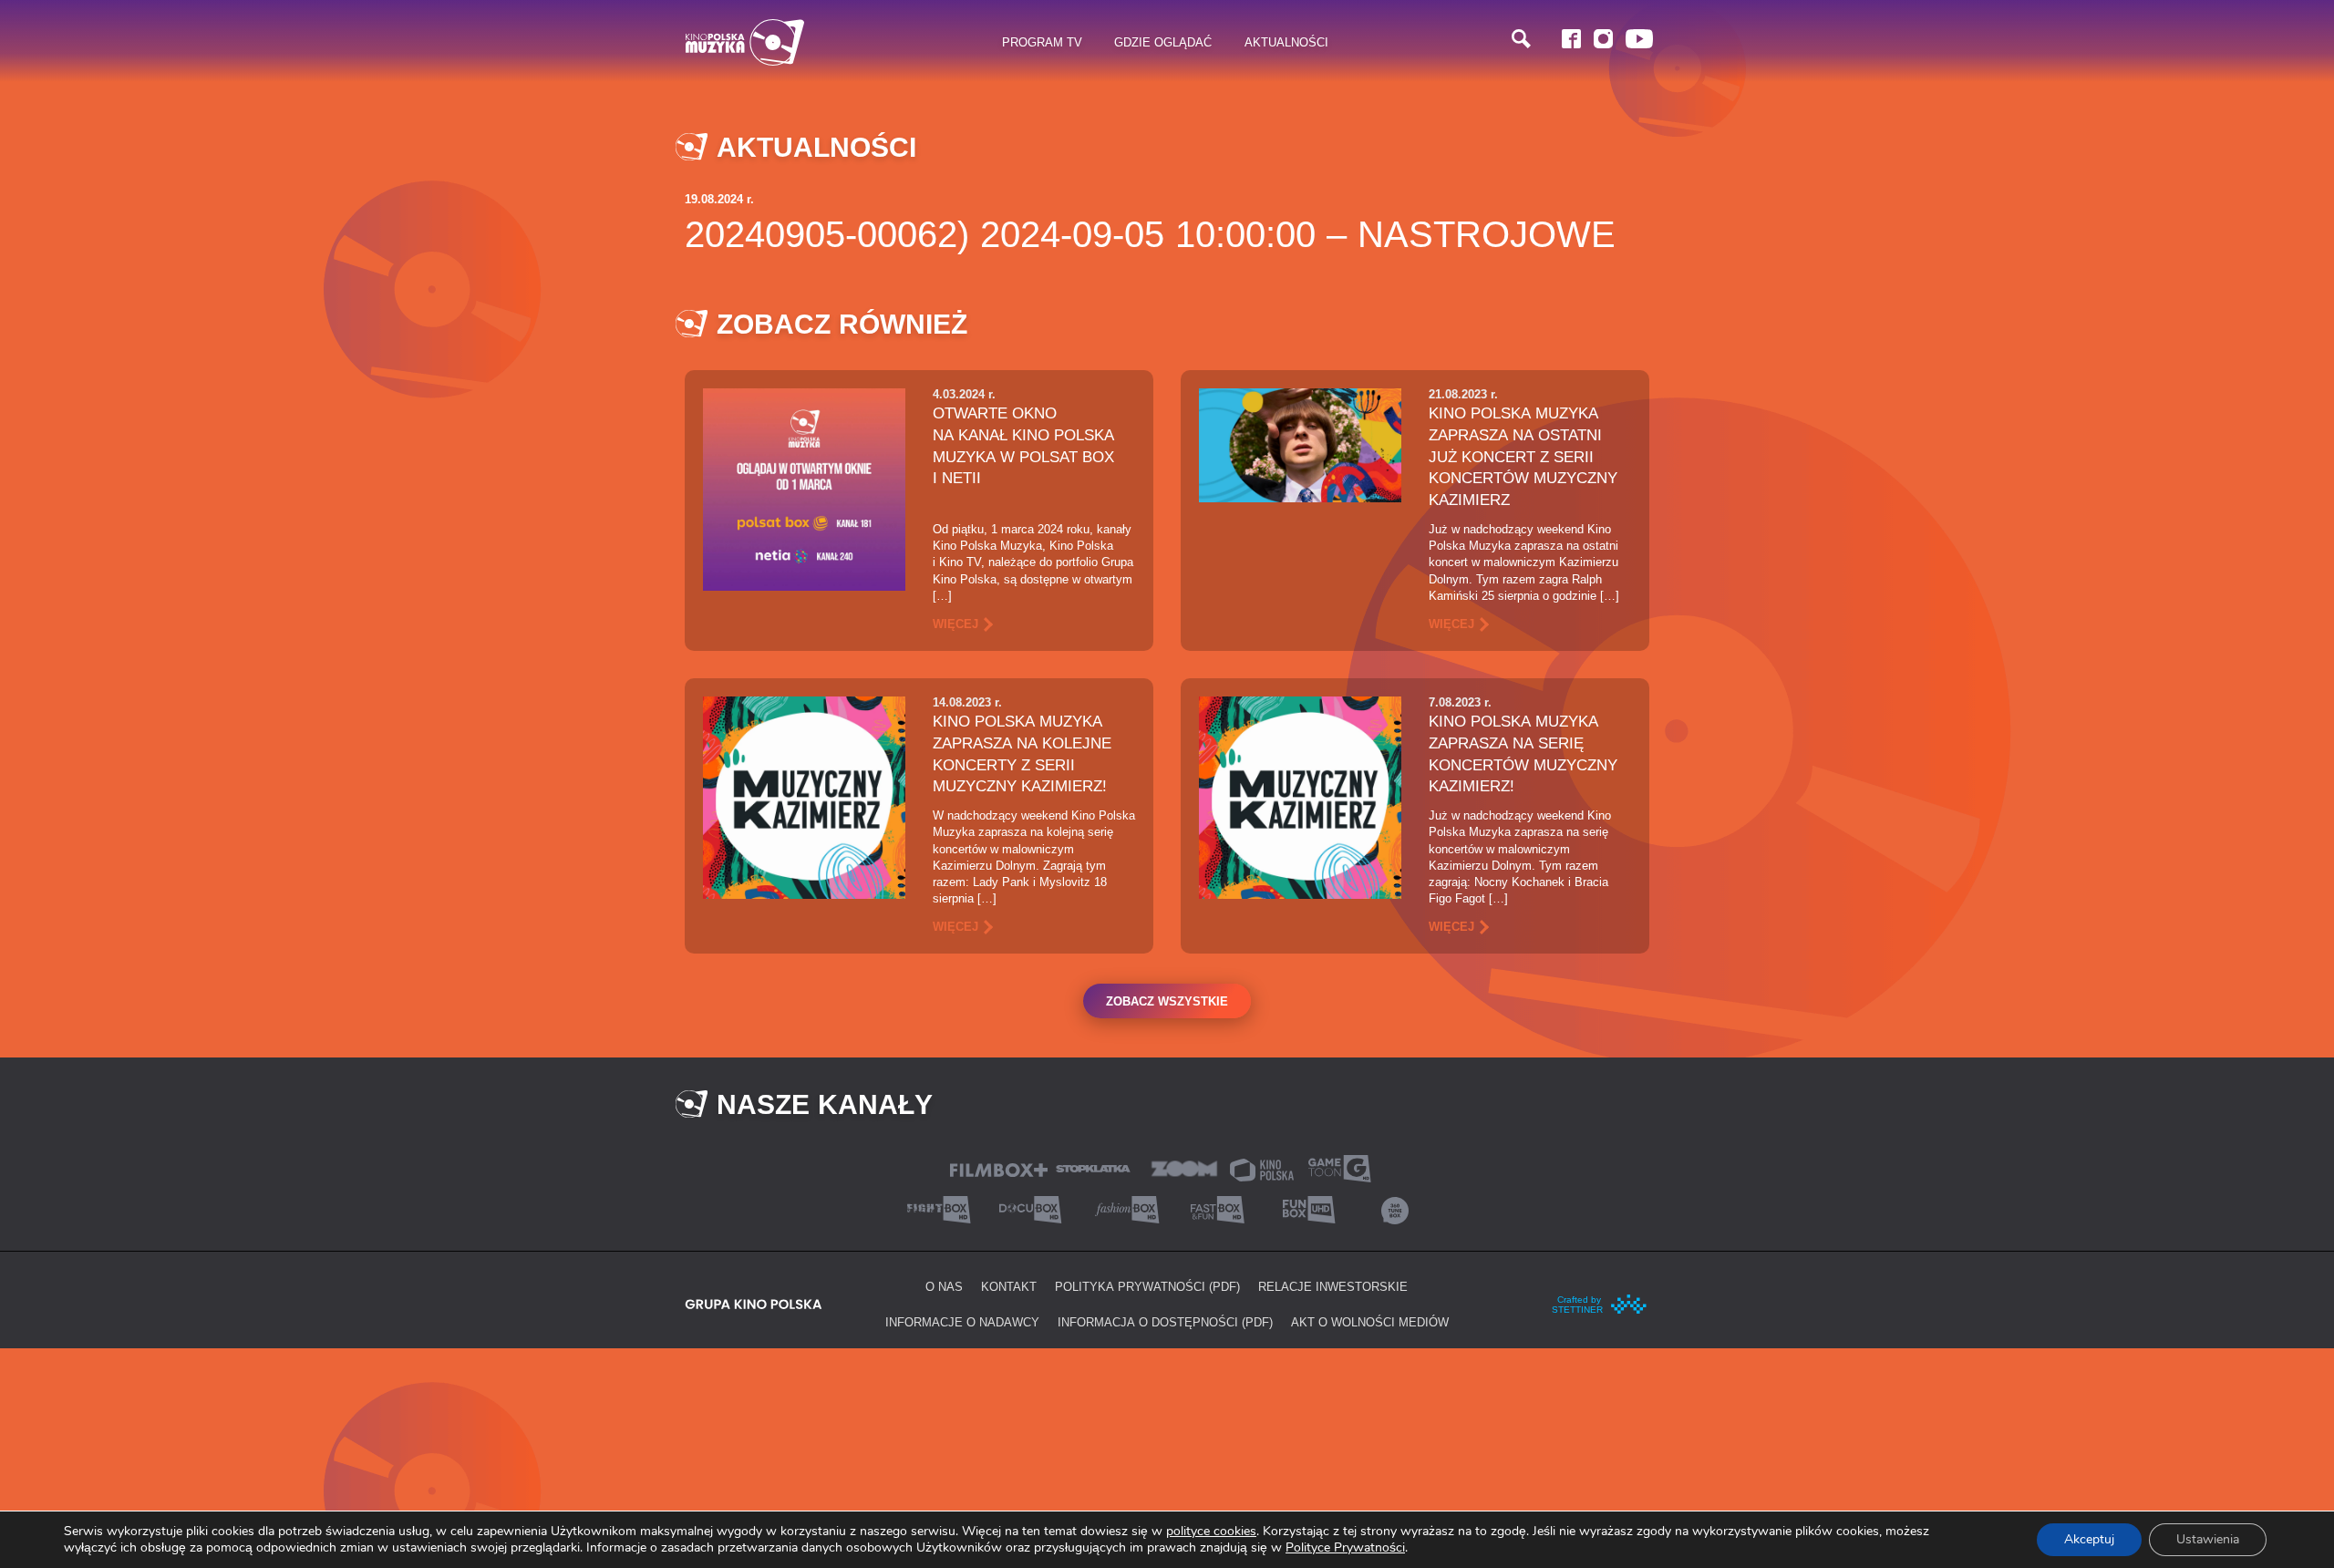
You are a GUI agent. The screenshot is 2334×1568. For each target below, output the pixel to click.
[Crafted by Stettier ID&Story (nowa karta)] (1600, 1303)
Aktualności (1286, 42)
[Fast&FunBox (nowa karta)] (1213, 1208)
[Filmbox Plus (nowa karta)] (999, 1168)
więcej (955, 624)
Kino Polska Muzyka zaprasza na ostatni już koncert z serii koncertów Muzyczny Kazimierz (1523, 456)
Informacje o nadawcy (962, 1322)
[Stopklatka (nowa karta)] (1093, 1167)
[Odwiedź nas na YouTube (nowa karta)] (1639, 39)
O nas (944, 1286)
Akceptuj (2089, 1539)
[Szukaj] (1521, 39)
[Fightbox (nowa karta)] (939, 1208)
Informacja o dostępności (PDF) (1165, 1322)
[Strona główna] (745, 42)
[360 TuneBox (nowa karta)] (1395, 1208)
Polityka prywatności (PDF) (1147, 1286)
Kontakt (1009, 1286)
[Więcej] (804, 488)
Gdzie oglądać (1163, 42)
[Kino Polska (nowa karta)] (1262, 1168)
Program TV (1042, 42)
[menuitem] (1043, 43)
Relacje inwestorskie (1333, 1286)
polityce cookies (1211, 1531)
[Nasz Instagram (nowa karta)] (1603, 39)
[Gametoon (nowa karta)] (1339, 1167)
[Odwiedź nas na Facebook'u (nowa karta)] (1571, 39)
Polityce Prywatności (1345, 1547)
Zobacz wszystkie (1167, 1001)
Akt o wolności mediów (1370, 1322)
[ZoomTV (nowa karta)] (1184, 1167)
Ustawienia (2208, 1539)
